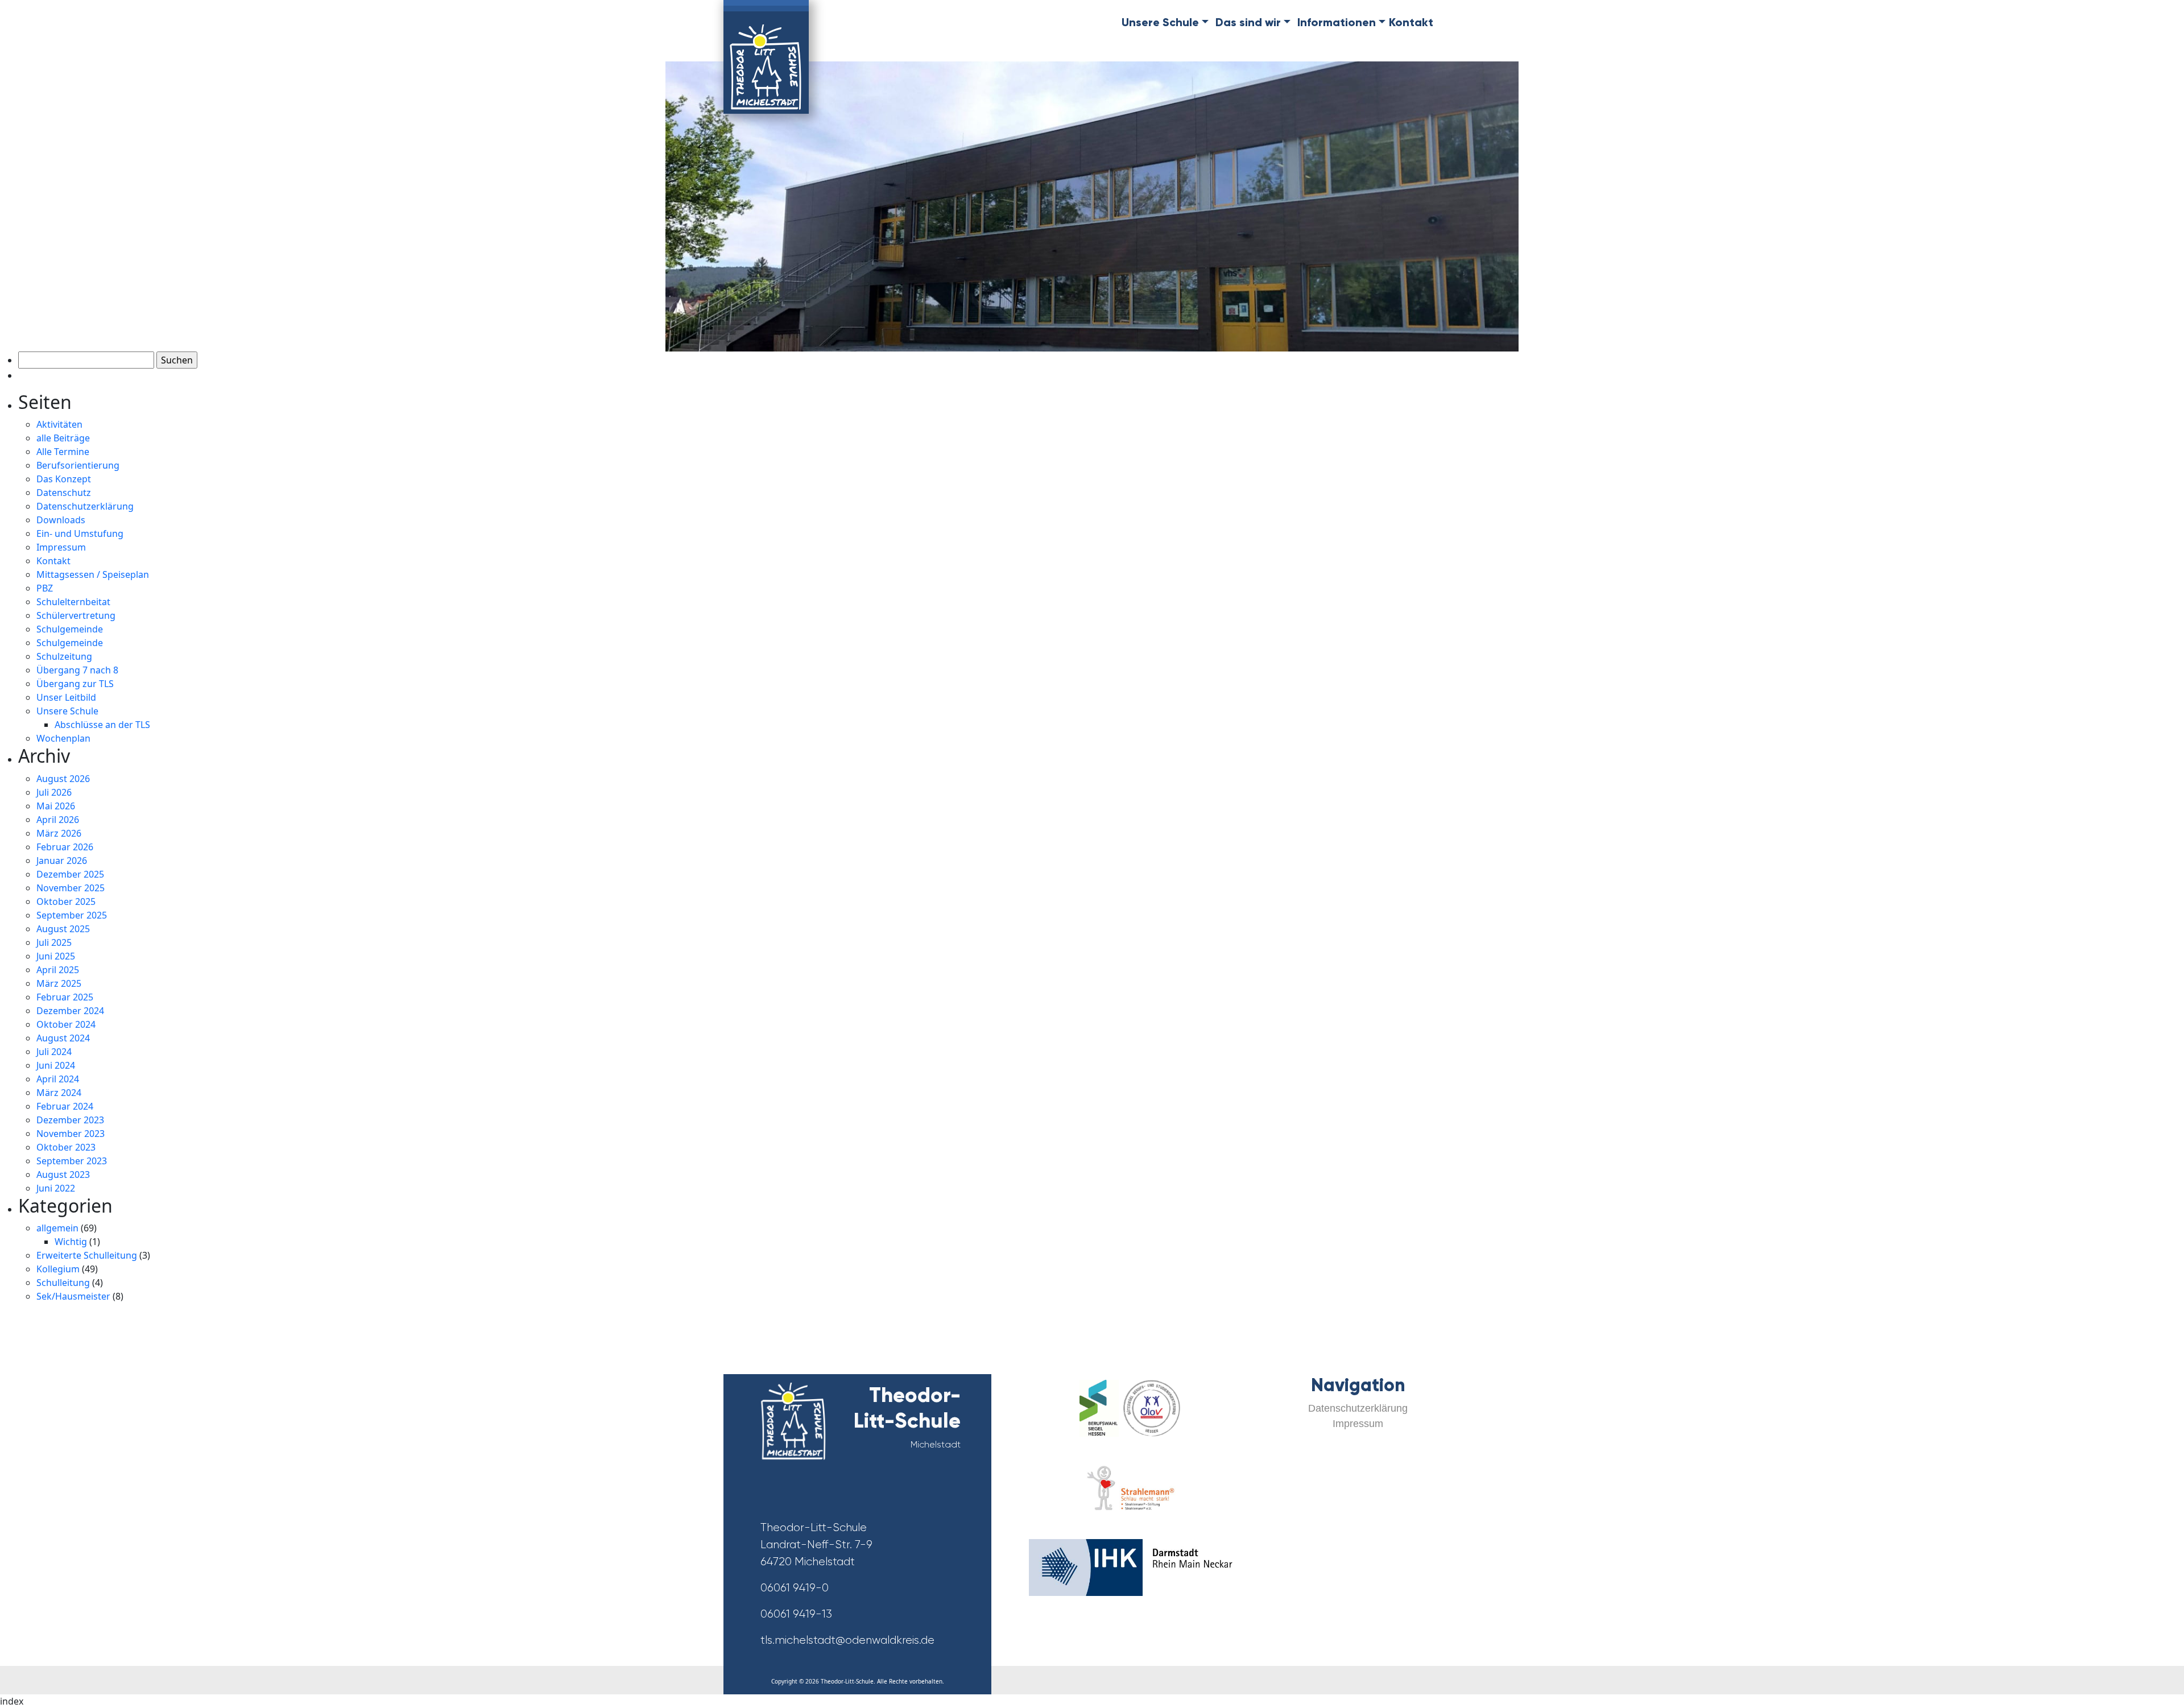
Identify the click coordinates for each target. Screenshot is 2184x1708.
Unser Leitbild (66, 697)
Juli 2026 (54, 792)
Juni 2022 (56, 1188)
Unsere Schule (67, 711)
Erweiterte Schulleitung (87, 1255)
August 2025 (63, 929)
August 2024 (63, 1038)
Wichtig (71, 1242)
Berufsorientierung (78, 465)
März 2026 (59, 833)
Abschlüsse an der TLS (102, 725)
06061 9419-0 (795, 1588)
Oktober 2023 (66, 1147)
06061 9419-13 (796, 1614)
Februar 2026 (65, 847)
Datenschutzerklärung (85, 506)
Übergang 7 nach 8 (77, 670)
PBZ (45, 588)
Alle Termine (63, 452)
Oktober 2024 (66, 1024)
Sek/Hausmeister (73, 1296)
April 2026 (58, 820)
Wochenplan (63, 738)
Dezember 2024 (70, 1011)
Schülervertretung (76, 615)
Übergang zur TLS (75, 684)
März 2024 (59, 1093)
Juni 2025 (56, 956)
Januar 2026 (62, 861)
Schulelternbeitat (73, 602)
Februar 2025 (65, 997)
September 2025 (72, 915)
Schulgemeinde (70, 629)
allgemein (57, 1228)
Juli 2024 (54, 1052)
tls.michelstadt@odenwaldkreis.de (847, 1640)
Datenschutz (64, 493)
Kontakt (1411, 22)
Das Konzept (64, 479)
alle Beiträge (63, 438)
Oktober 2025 (66, 901)
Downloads (61, 520)
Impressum (61, 547)
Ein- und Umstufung (80, 534)
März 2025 (59, 983)
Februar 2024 (65, 1106)
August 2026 (63, 779)
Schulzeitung (64, 656)
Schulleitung (63, 1283)
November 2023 (71, 1134)
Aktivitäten (59, 424)
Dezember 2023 (70, 1120)
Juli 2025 (54, 942)
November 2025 (71, 888)
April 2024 (58, 1079)
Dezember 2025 (70, 874)
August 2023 (63, 1174)
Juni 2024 (56, 1065)
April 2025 (58, 970)
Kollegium (58, 1269)
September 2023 (72, 1161)
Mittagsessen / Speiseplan (93, 574)
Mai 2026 (56, 806)
